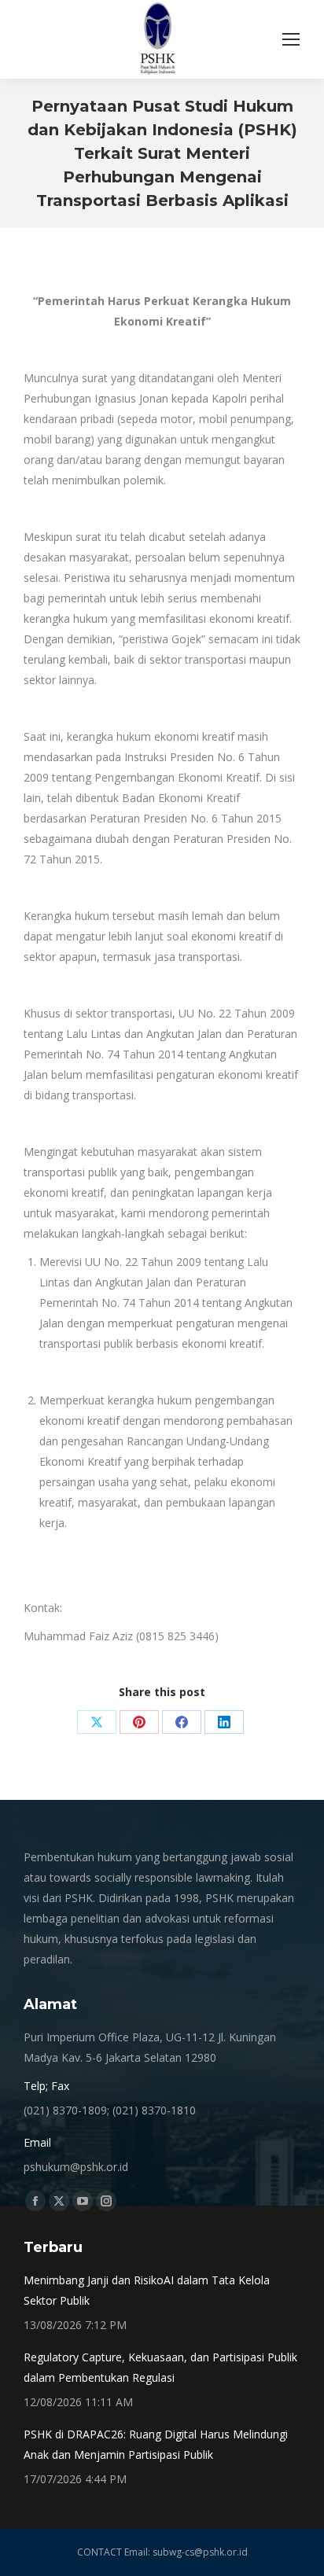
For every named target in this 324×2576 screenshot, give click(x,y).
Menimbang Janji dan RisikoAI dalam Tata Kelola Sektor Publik (147, 2290)
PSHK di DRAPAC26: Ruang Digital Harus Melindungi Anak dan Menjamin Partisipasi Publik (156, 2444)
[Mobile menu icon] (291, 39)
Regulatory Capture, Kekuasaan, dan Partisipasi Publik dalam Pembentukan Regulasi (160, 2367)
